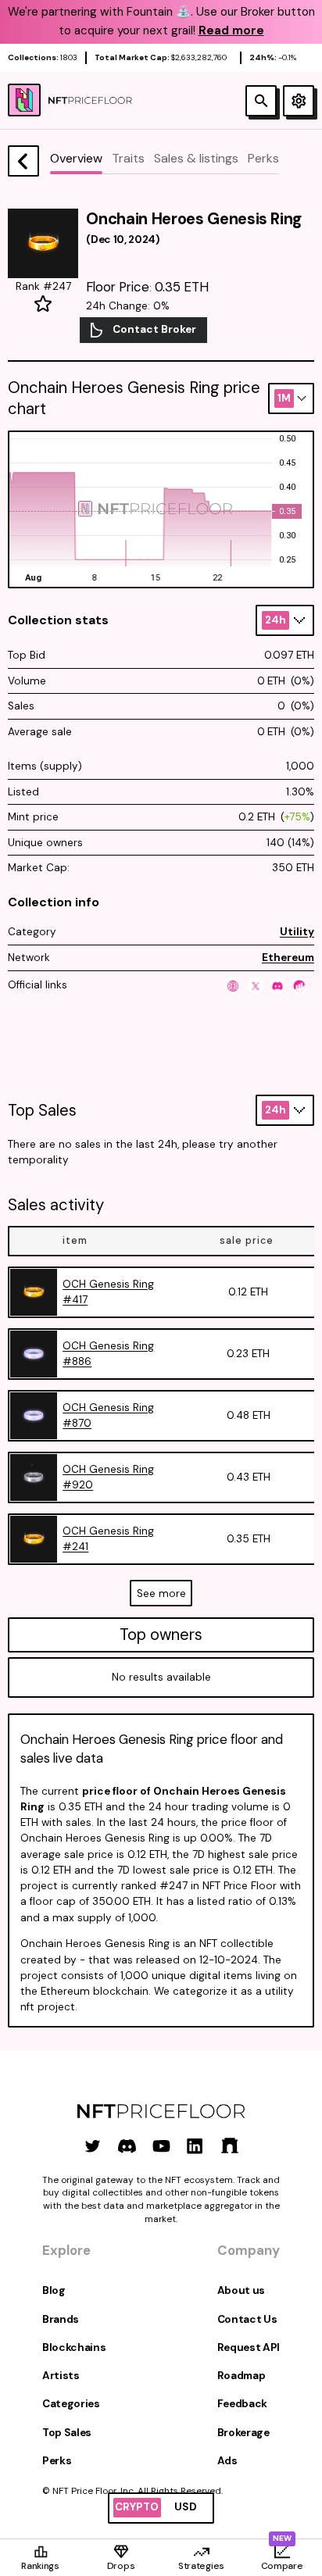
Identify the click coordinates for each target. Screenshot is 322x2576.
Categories (71, 2404)
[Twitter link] (93, 2146)
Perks (57, 2461)
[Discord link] (127, 2146)
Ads (227, 2461)
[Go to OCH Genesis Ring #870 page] (34, 1416)
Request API (249, 2347)
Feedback (242, 2404)
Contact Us (247, 2319)
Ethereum (288, 958)
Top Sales (67, 2433)
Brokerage (243, 2433)
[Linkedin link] (195, 2146)
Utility (297, 932)
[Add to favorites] (43, 304)
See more (161, 1593)
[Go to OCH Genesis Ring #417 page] (34, 1292)
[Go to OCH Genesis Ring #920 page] (34, 1477)
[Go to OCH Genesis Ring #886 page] (34, 1354)
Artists (61, 2376)
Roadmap (241, 2376)
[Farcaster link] (229, 2146)
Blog (54, 2290)
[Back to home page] (23, 161)
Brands (61, 2319)
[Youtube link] (161, 2146)
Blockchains (74, 2347)
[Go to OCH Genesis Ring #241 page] (34, 1539)
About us (241, 2290)
